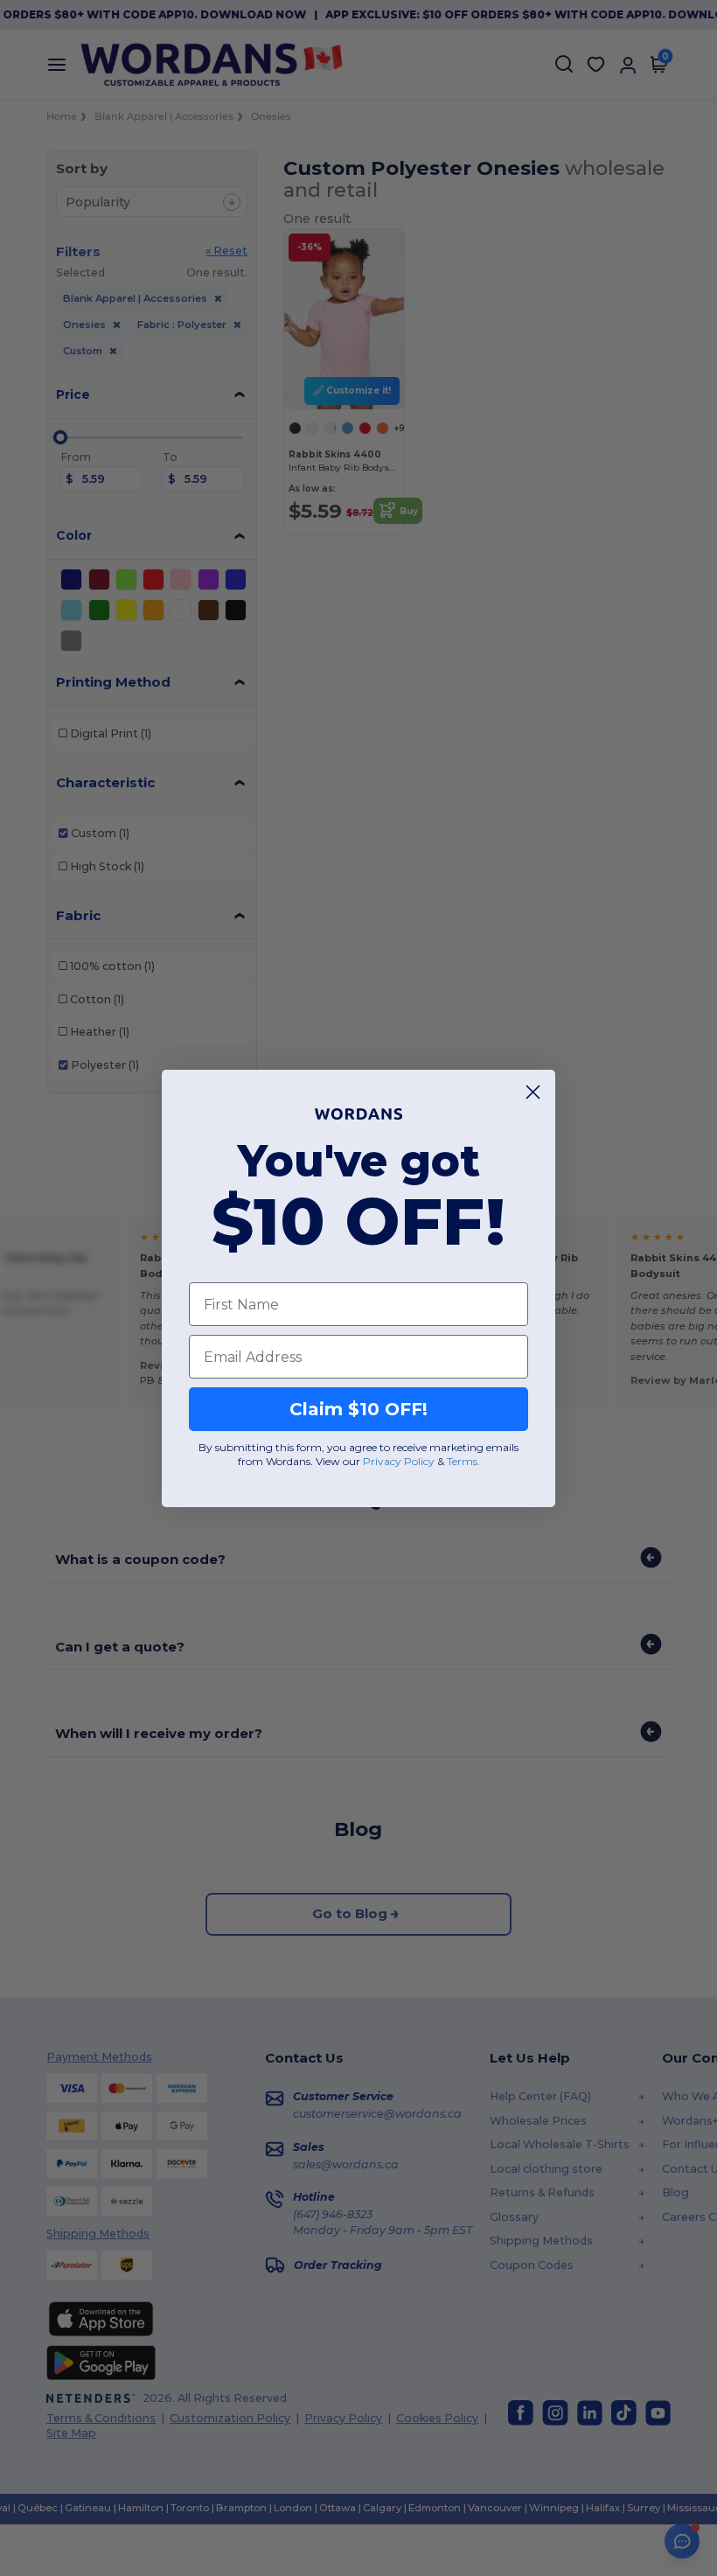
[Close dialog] (533, 1092)
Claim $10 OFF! (358, 1409)
